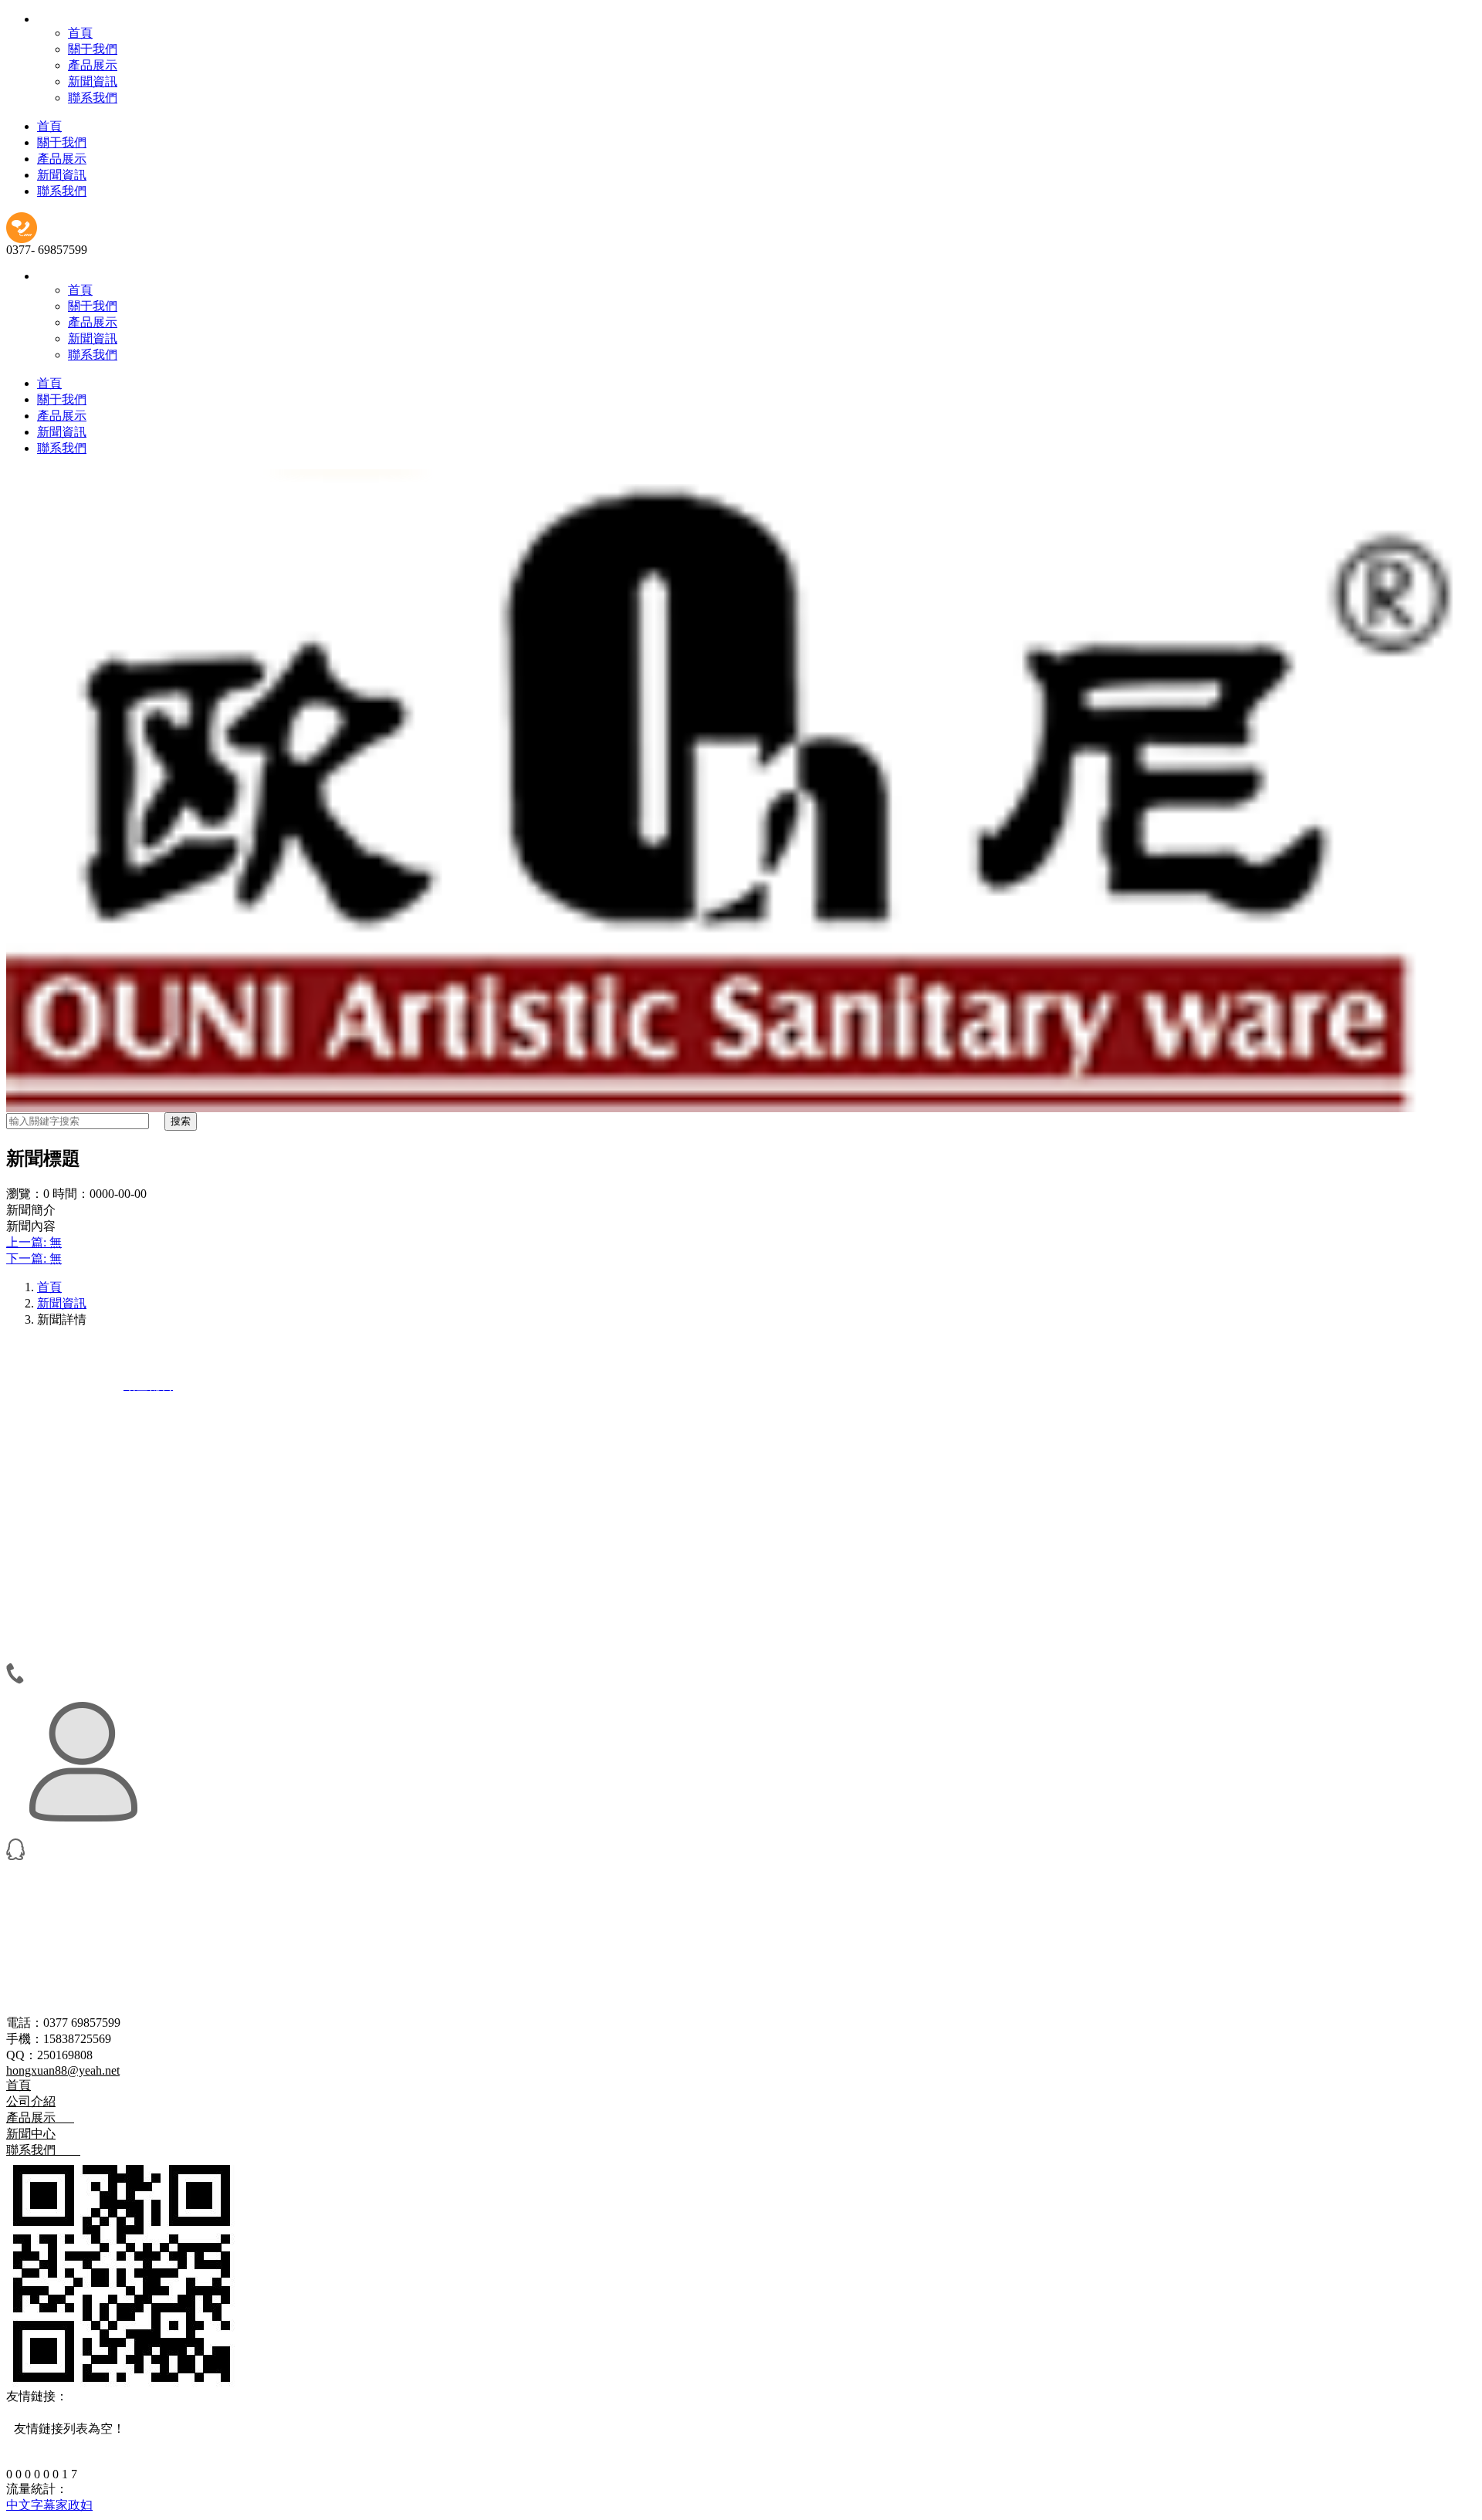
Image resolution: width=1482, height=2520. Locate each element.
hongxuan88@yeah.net (63, 2070)
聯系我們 (93, 98)
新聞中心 (31, 2134)
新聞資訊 (93, 81)
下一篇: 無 (34, 1258)
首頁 (80, 33)
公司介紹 (31, 2101)
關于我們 (93, 49)
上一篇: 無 (34, 1242)
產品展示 (93, 65)
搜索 (181, 1121)
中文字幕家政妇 (49, 2505)
